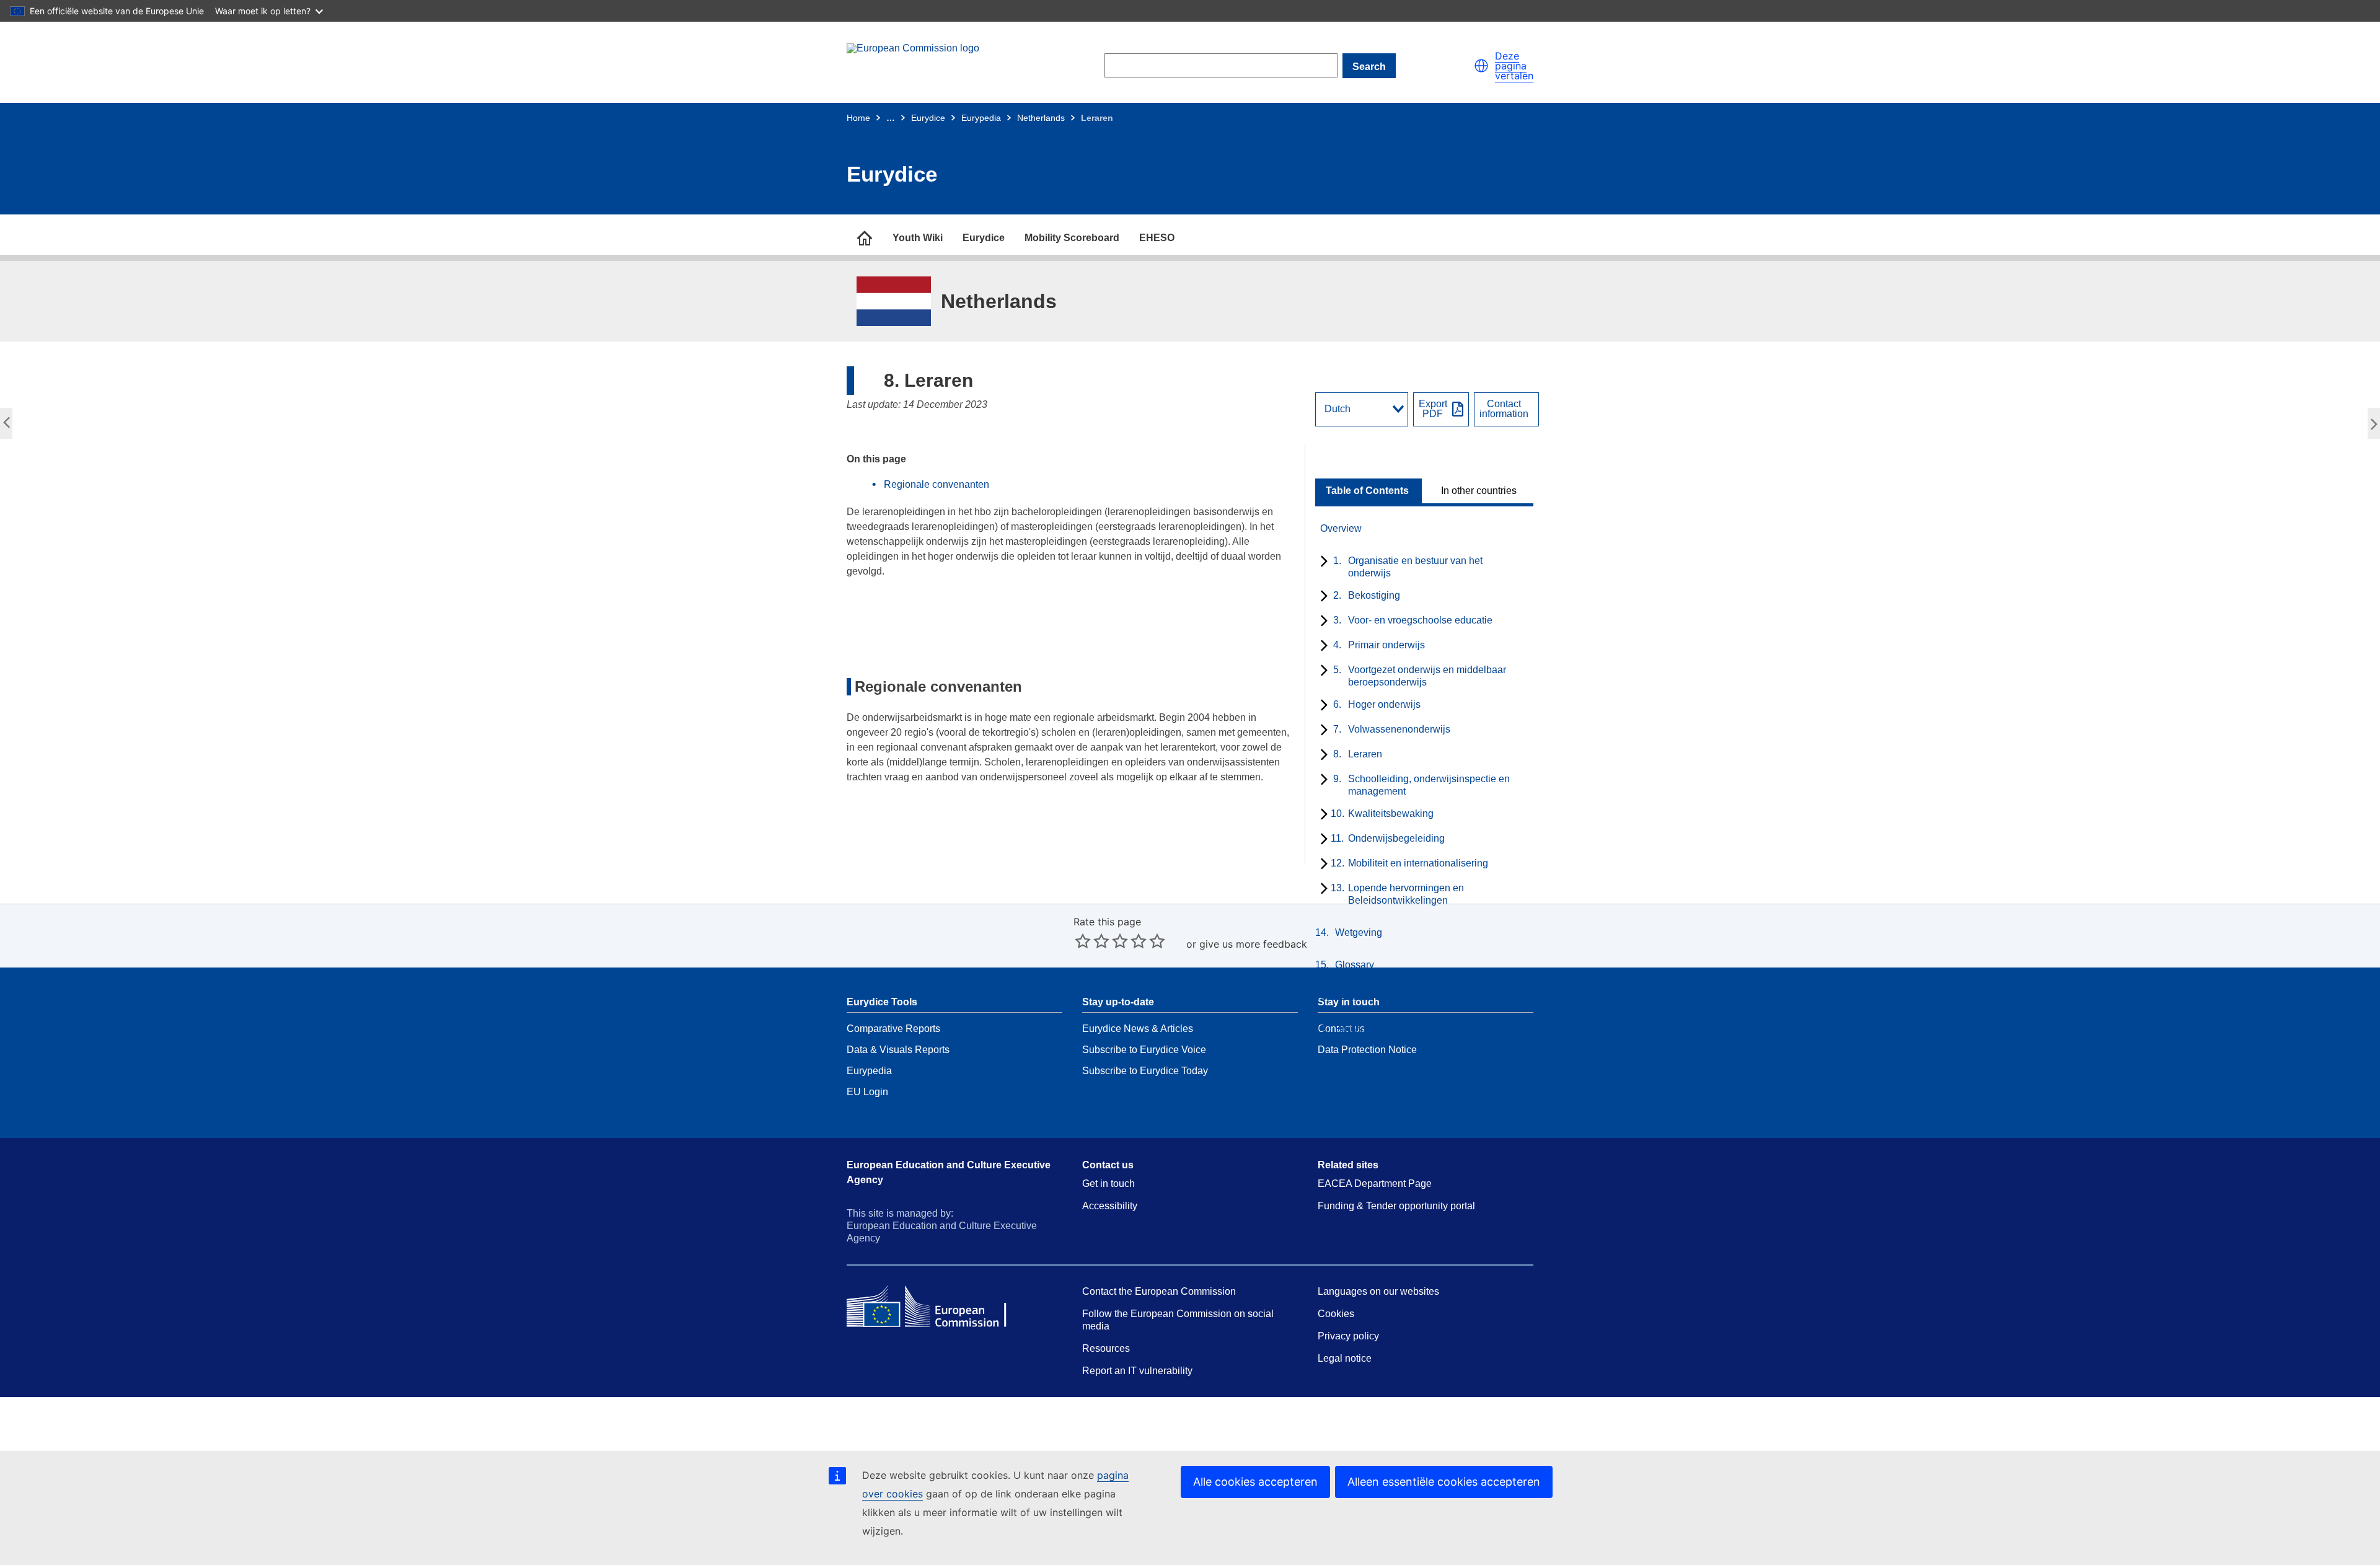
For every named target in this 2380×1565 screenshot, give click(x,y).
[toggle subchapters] (1322, 562)
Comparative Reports (893, 1029)
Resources (1106, 1348)
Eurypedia (981, 118)
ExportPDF (1433, 409)
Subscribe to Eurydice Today (1145, 1071)
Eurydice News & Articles (1138, 1029)
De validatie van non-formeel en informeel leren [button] (9, 427)
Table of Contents (1367, 491)
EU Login (867, 1092)
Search (1369, 67)
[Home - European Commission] (937, 66)
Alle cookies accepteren (1255, 1482)
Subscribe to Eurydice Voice (1144, 1050)
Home (858, 118)
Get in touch (1108, 1184)
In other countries (1479, 491)
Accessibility (1110, 1206)
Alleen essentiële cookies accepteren (1444, 1482)
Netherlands (1041, 118)
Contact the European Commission (1159, 1291)
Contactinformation (1504, 409)
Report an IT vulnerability (1137, 1371)
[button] (1481, 66)
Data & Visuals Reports (898, 1050)
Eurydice (928, 118)
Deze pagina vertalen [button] (1514, 66)
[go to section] (865, 238)
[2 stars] (1092, 941)
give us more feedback (1253, 944)
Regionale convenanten (937, 484)
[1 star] (1083, 941)
